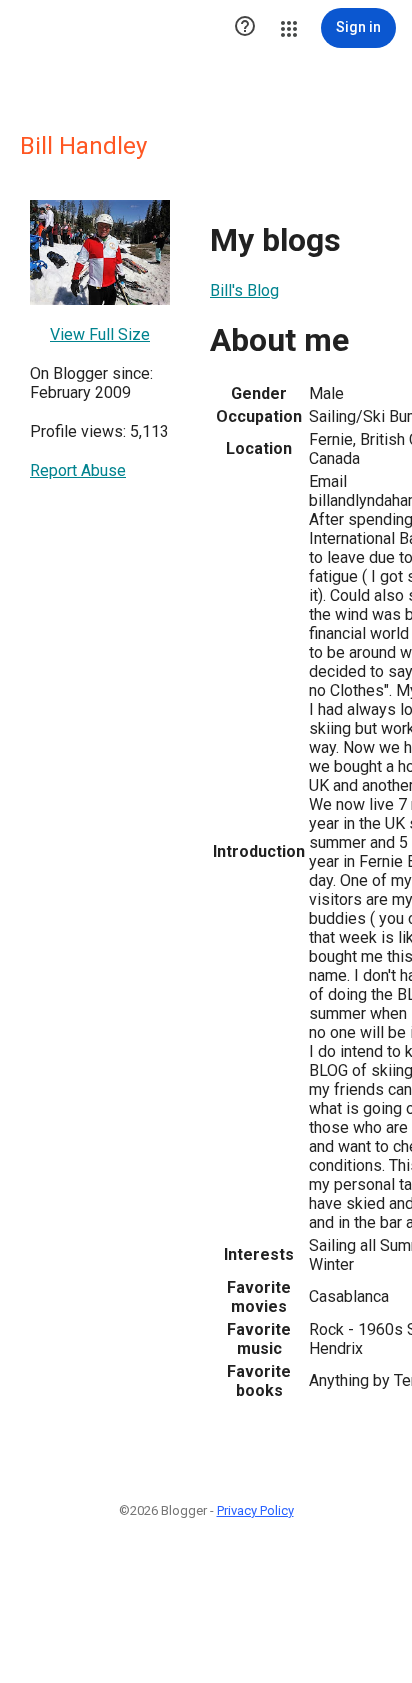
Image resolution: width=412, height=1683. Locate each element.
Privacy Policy (255, 1510)
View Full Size (100, 334)
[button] (245, 28)
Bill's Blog (244, 290)
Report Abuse (78, 470)
